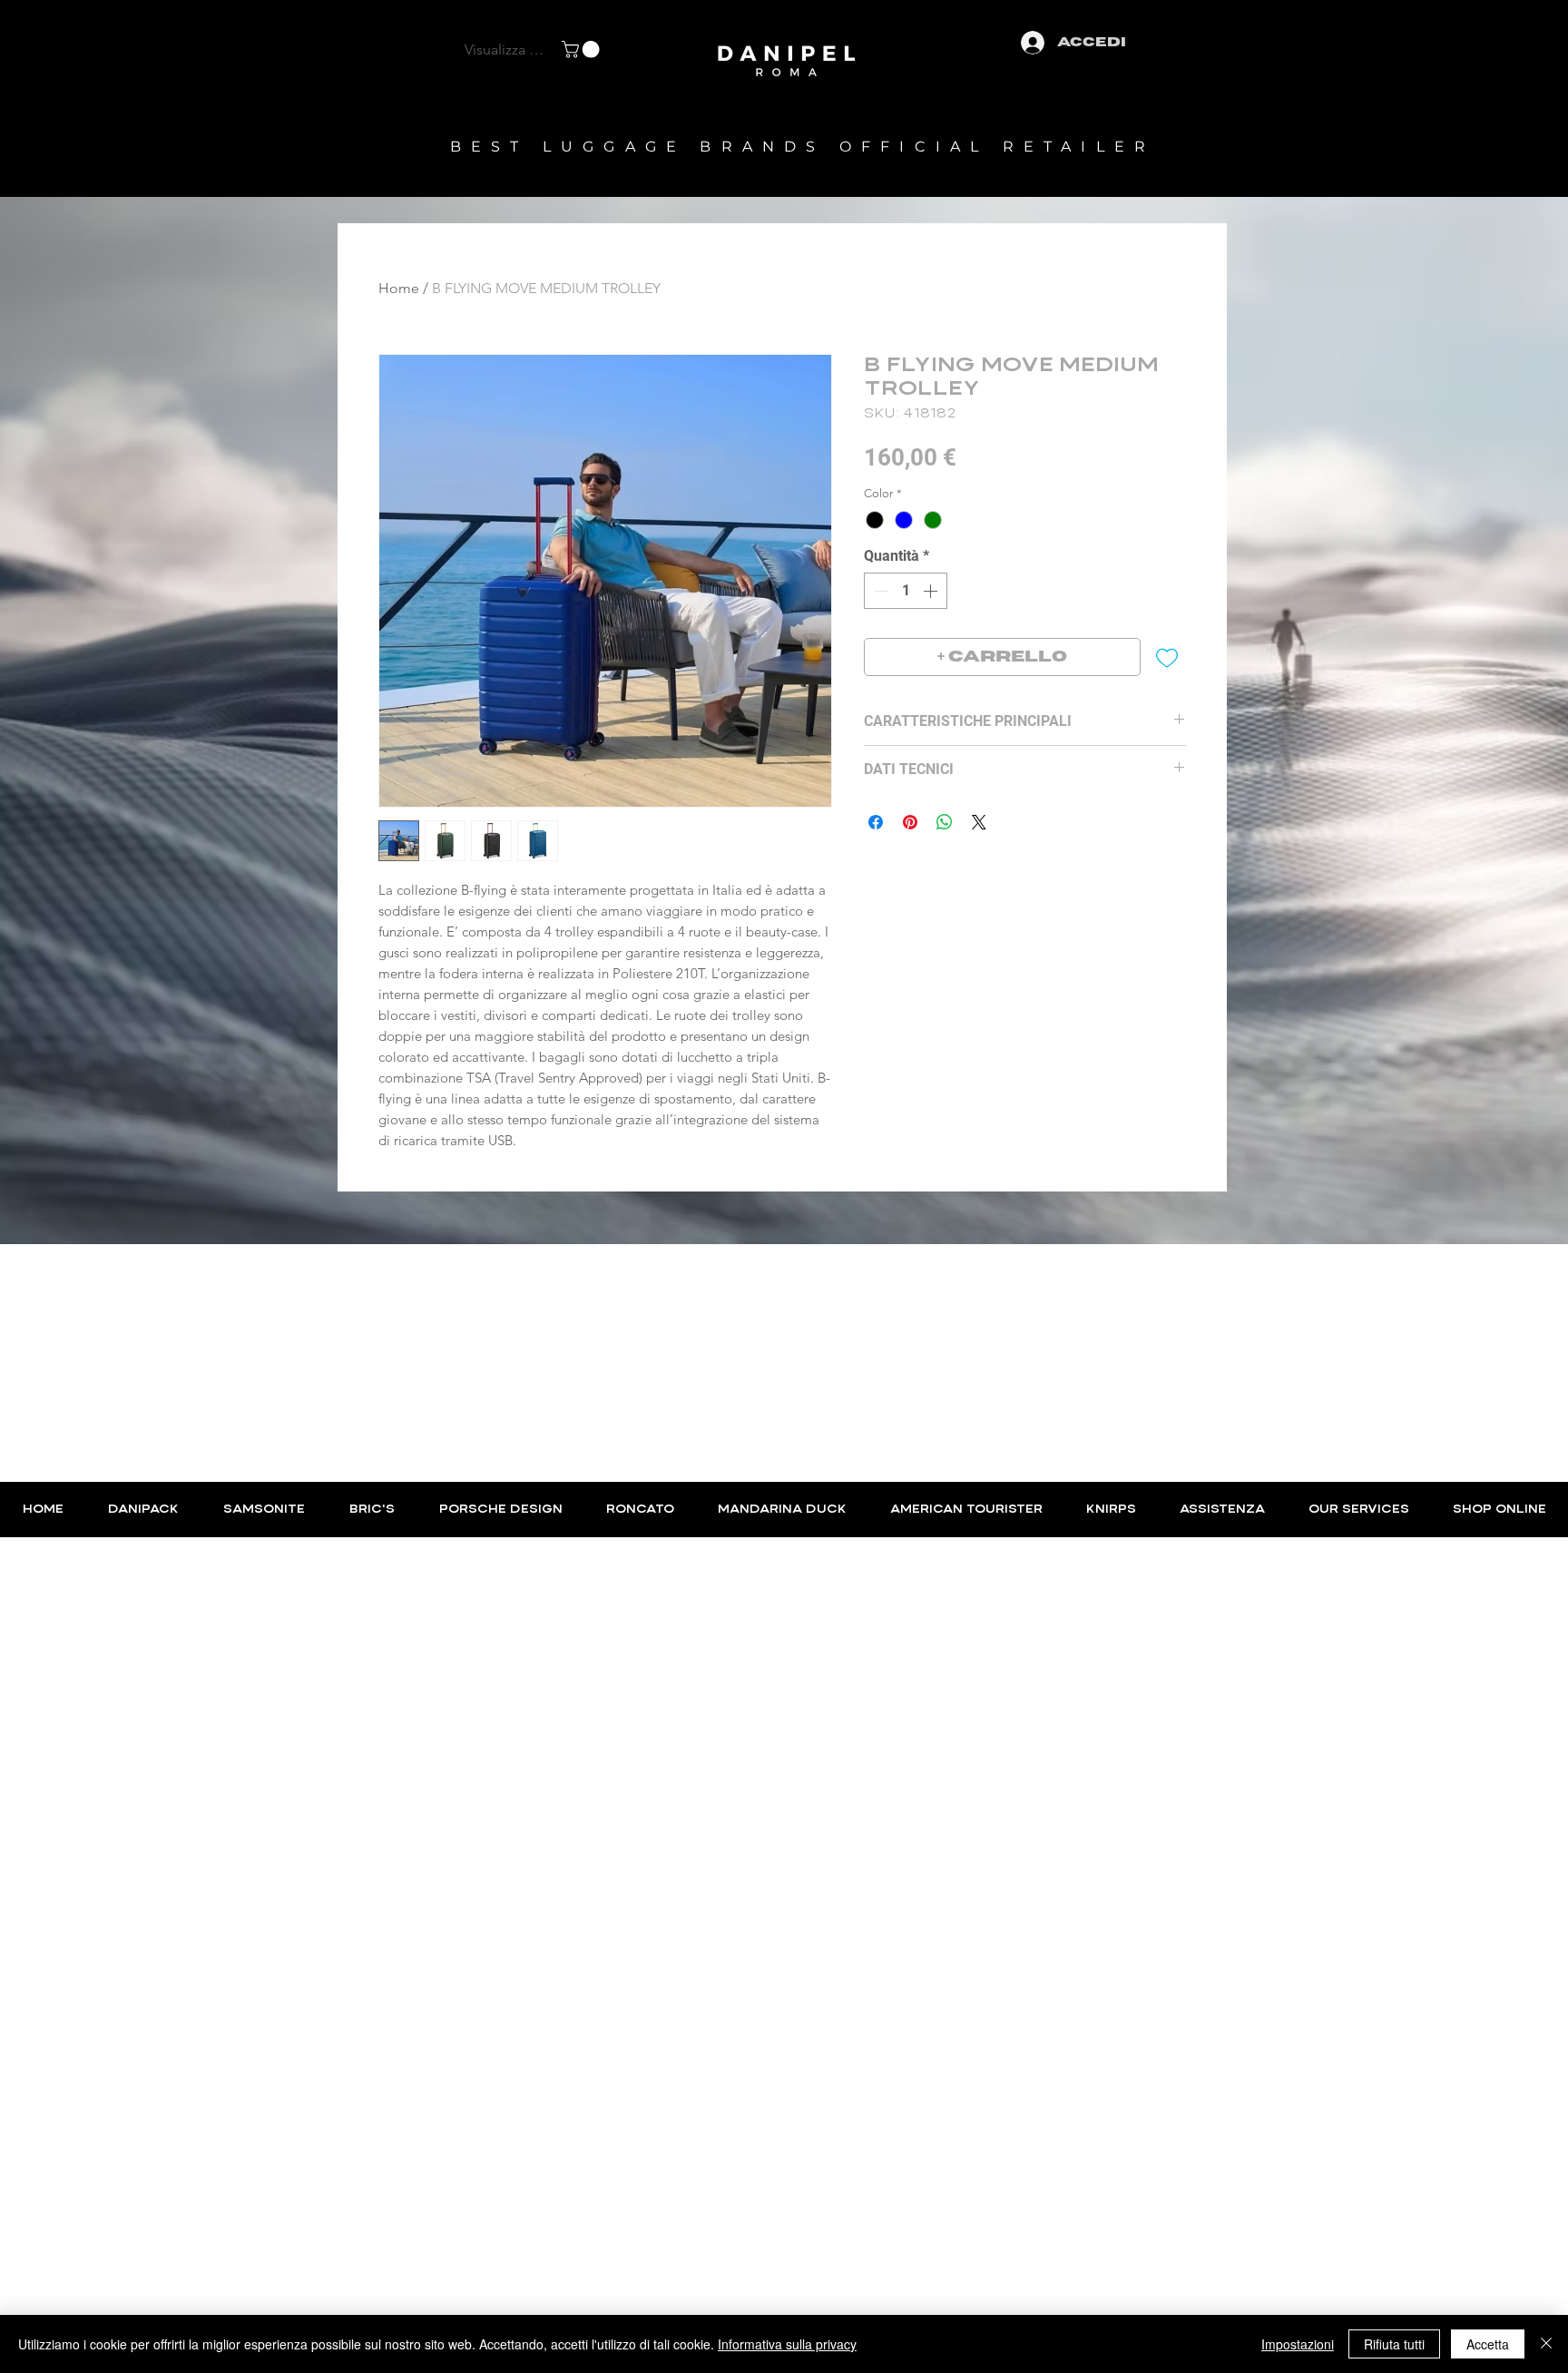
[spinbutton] (906, 591)
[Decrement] (879, 591)
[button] (583, 49)
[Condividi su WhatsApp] (945, 822)
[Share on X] (979, 822)
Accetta (1488, 2344)
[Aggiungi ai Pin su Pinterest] (910, 822)
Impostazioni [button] (1298, 2344)
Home (399, 288)
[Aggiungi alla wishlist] (1167, 657)
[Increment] (932, 591)
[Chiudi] (1546, 2344)
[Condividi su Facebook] (876, 822)
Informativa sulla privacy (787, 2344)
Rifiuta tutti (1394, 2344)
